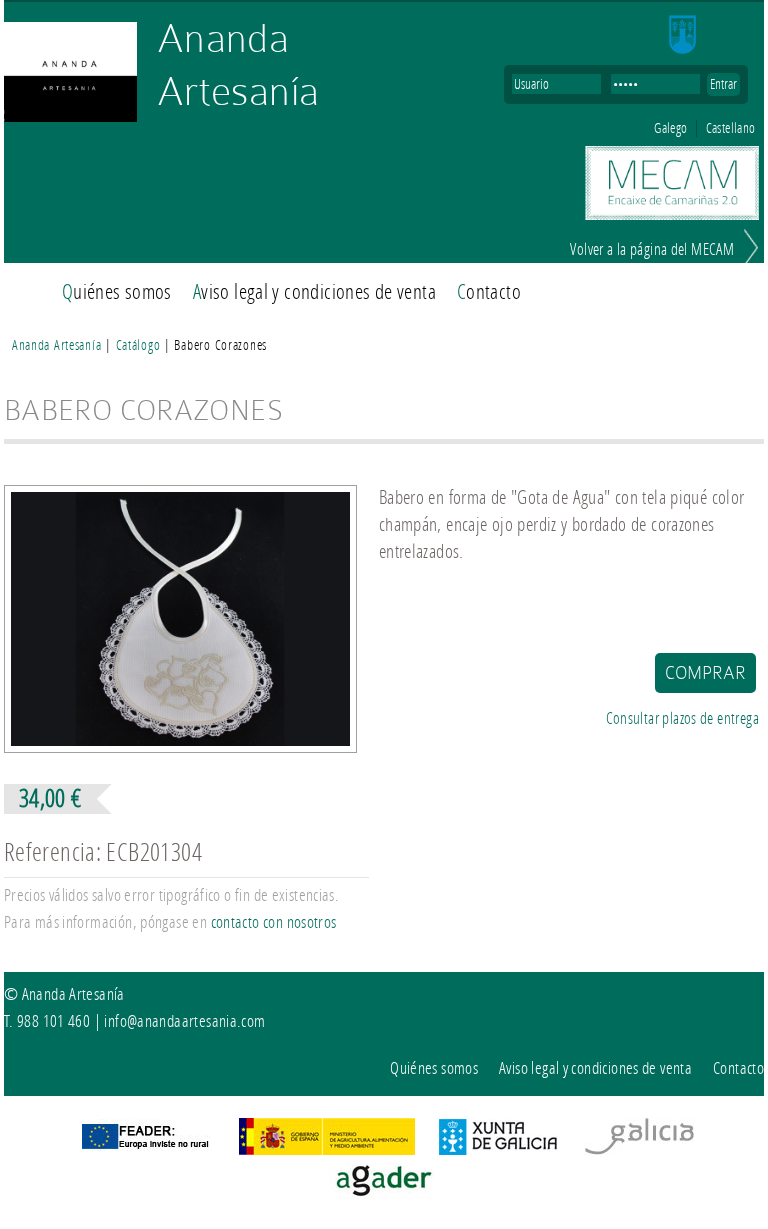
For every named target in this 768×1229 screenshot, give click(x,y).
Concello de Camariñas (711, 35)
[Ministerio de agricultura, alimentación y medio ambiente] (327, 1148)
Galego (670, 128)
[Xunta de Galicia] (498, 1148)
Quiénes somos (117, 291)
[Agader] (384, 1192)
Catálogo (140, 345)
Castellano (731, 128)
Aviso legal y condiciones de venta (314, 291)
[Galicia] (638, 1148)
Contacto (489, 291)
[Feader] (144, 1148)
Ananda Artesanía (238, 64)
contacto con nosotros (274, 922)
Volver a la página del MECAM (652, 250)
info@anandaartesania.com (184, 1021)
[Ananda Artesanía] (70, 73)
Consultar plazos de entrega (682, 718)
